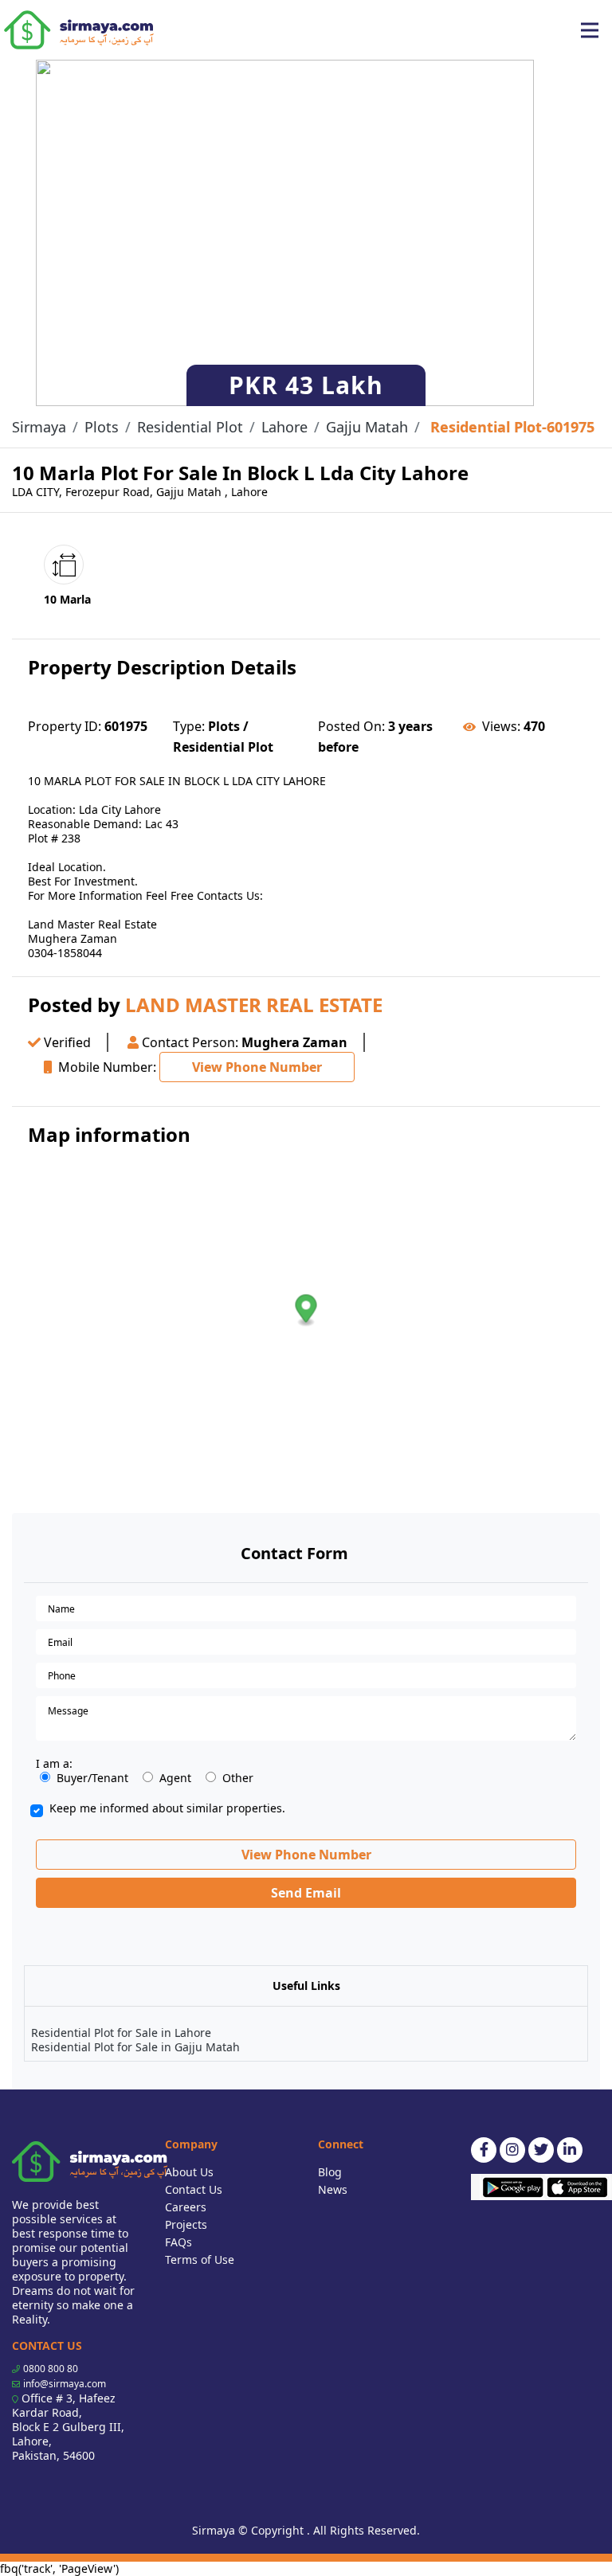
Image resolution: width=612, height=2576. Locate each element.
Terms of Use (200, 2259)
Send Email (306, 1893)
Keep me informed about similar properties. (167, 1808)
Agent (175, 1778)
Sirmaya (39, 427)
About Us (189, 2172)
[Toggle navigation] (590, 30)
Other (238, 1778)
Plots (102, 427)
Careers (186, 2207)
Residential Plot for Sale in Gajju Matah (135, 2047)
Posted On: (351, 726)
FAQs (178, 2242)
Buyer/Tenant (92, 1778)
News (333, 2189)
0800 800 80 (51, 2369)
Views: (501, 726)
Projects (186, 2224)
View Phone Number (257, 1067)
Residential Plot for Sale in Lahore (121, 2033)
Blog (330, 2172)
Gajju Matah (367, 427)
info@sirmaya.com (65, 2384)
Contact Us (194, 2189)
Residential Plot (190, 427)
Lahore (284, 427)
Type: (189, 726)
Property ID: (65, 726)
